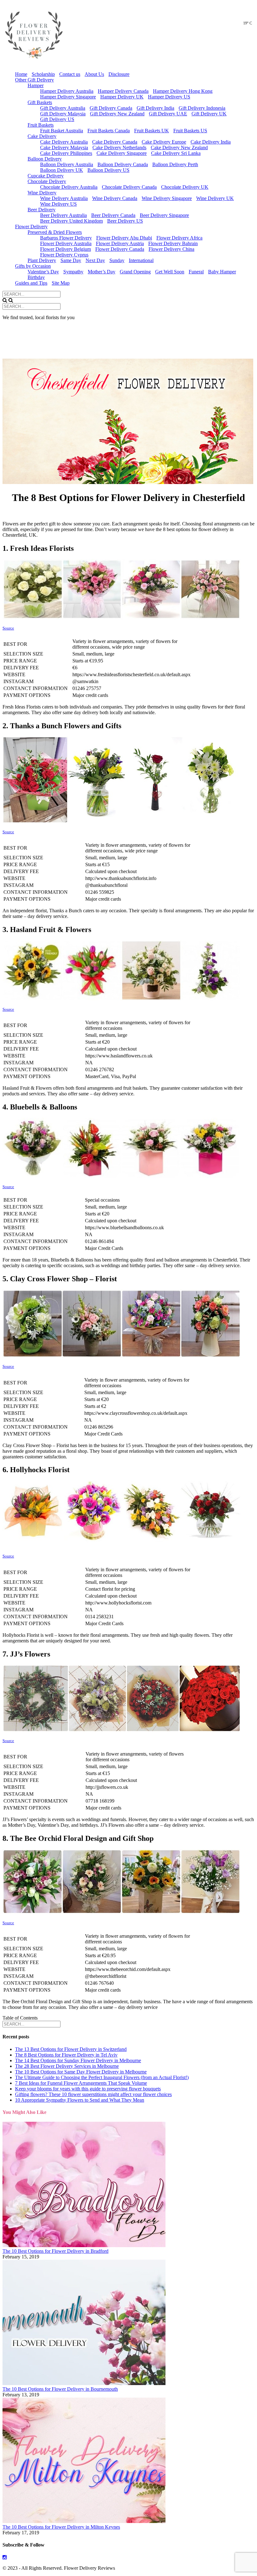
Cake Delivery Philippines (66, 153)
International (141, 260)
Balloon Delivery (45, 159)
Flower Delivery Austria (120, 243)
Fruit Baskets (41, 125)
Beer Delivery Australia (63, 215)
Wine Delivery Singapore (167, 198)
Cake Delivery (42, 136)
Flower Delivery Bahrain (173, 243)
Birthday (36, 277)
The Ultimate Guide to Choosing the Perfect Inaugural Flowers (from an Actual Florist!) (102, 2077)
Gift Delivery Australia (63, 108)
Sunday (117, 260)
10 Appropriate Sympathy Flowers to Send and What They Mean (80, 2100)
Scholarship (43, 74)
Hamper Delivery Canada (123, 91)
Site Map (61, 283)
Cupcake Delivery (46, 176)
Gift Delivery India (155, 108)
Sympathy (73, 272)
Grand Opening (135, 272)
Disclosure (119, 74)
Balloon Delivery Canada (123, 164)
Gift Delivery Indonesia (202, 108)
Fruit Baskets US (190, 131)
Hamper (36, 85)
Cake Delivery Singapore (122, 153)
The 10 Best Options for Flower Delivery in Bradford (55, 2251)
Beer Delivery (42, 210)
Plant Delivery (42, 260)
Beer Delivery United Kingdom (71, 221)
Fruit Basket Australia (62, 131)
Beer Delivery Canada (113, 215)
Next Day (95, 260)
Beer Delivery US (125, 221)
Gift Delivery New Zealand (117, 114)
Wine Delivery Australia (64, 198)
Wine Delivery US (58, 204)
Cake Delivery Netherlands (119, 148)
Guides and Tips (31, 283)
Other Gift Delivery (34, 80)
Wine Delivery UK (215, 198)
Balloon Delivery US (108, 170)
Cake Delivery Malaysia (64, 148)
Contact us (70, 74)
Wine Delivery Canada (115, 198)
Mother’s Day (102, 272)
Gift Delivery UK (209, 114)
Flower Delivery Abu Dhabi (124, 238)
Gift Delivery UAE (168, 114)
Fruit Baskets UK (152, 131)
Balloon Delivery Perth (175, 164)
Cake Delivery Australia (64, 142)
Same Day (71, 260)
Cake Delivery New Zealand (179, 148)
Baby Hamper (222, 272)
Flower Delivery (31, 227)
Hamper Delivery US (169, 97)
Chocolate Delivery (47, 181)
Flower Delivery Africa (179, 238)
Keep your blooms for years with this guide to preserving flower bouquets (88, 2089)
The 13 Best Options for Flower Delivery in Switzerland (71, 2049)
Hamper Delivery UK (122, 97)
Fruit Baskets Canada (109, 131)
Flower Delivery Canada (120, 249)
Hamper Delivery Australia (67, 91)
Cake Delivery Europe (164, 142)
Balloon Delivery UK (62, 170)
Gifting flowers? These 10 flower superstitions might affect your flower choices (93, 2094)
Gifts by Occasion (33, 266)
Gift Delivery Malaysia (63, 114)
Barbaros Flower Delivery (66, 238)
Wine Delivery (42, 193)
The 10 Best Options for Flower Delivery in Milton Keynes (61, 2527)
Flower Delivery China (171, 249)
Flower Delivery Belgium (66, 249)
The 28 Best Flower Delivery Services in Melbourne (67, 2066)
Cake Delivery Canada (115, 142)
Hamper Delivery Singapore (68, 97)
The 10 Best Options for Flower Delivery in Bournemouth (60, 2389)
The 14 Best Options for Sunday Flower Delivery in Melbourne (78, 2060)
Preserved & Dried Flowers (55, 232)
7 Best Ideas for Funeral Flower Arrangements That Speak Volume (81, 2083)
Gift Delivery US (57, 119)
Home (21, 74)
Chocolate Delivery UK (185, 187)
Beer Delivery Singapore (164, 215)
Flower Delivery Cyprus (64, 255)
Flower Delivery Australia (66, 243)
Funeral (196, 272)
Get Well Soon (170, 272)
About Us (94, 74)
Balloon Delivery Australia (67, 164)
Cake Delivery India (211, 142)
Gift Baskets (40, 102)
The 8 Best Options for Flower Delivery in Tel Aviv (66, 2055)
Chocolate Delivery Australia (69, 187)
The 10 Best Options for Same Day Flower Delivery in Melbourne (81, 2072)
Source (8, 628)
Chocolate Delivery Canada (129, 187)
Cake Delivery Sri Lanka (176, 153)
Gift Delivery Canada (111, 108)
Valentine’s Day (43, 272)
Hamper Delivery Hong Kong (183, 91)
